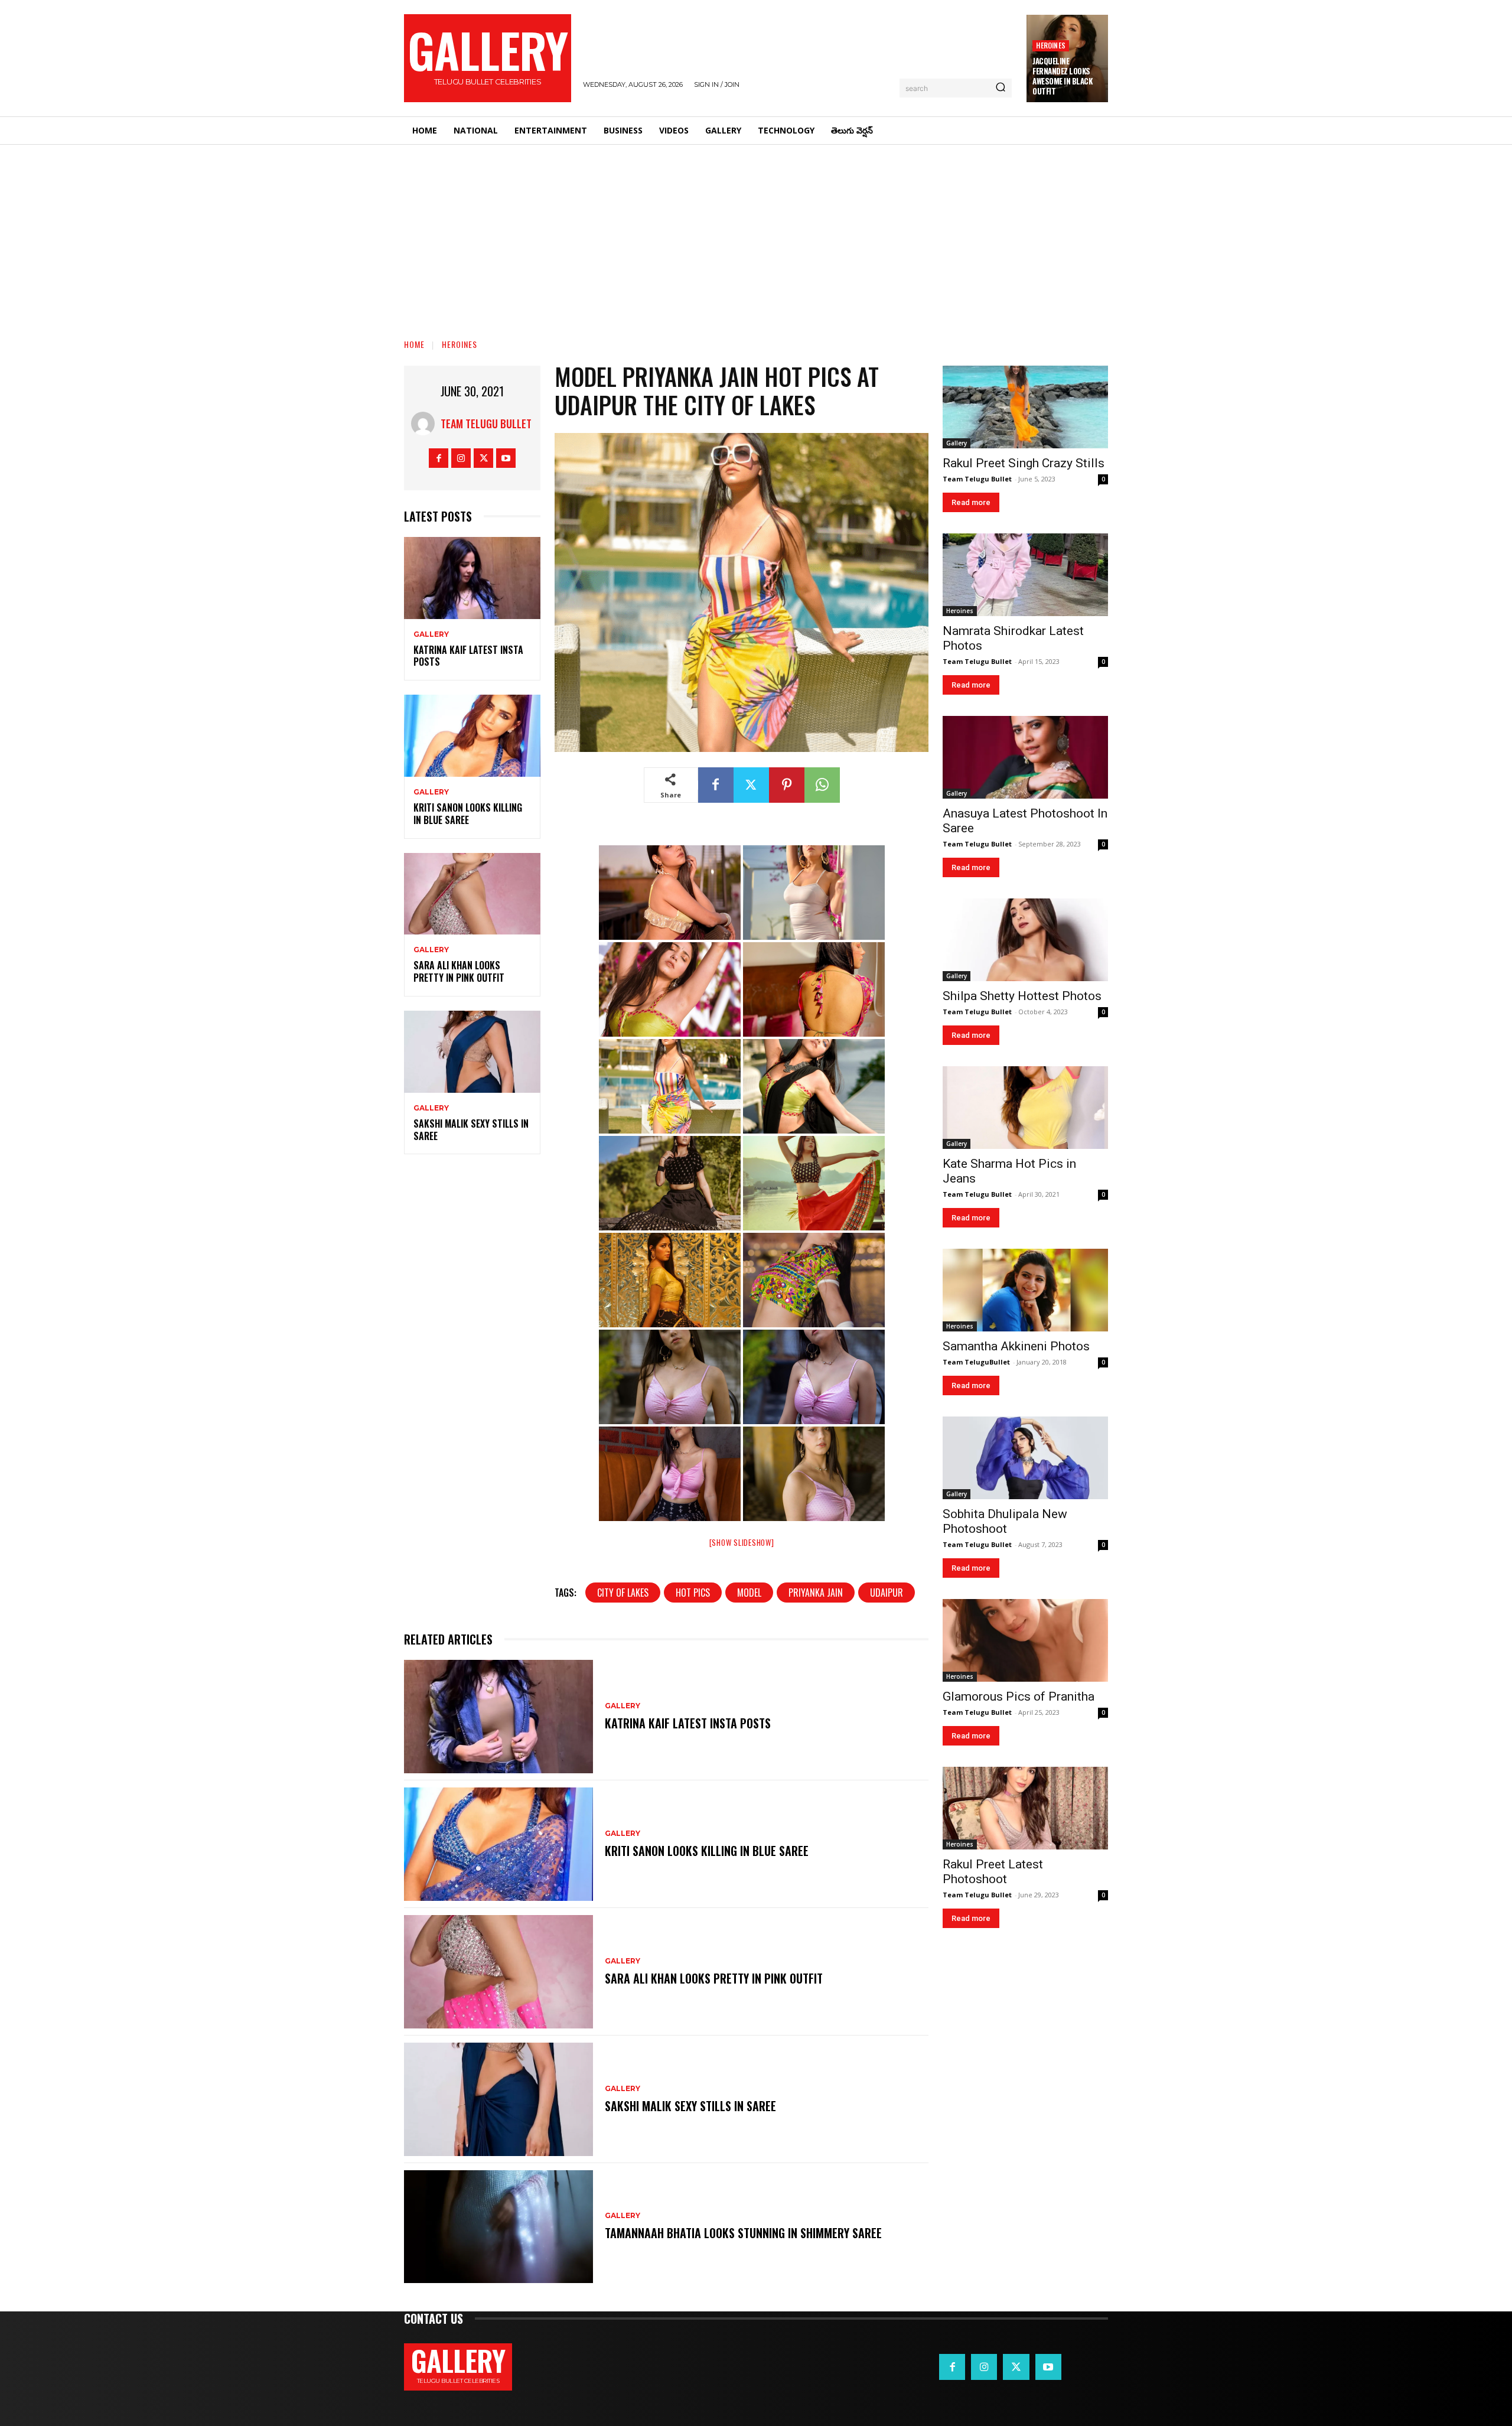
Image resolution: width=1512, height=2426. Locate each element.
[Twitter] (483, 458)
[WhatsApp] (822, 785)
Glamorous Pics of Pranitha (1019, 1696)
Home (414, 344)
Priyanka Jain (816, 1593)
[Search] (1001, 88)
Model (749, 1593)
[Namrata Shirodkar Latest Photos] (1025, 575)
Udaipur (887, 1593)
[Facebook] (439, 458)
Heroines (1051, 45)
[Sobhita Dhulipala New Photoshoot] (1025, 1458)
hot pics (693, 1593)
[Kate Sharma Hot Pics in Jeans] (1025, 1108)
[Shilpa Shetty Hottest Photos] (1025, 940)
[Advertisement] (756, 233)
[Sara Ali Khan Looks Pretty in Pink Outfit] (472, 894)
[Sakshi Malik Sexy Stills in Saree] (472, 1052)
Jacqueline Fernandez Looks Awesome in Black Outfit (1062, 76)
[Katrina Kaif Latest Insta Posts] (472, 578)
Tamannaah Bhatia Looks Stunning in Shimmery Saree (743, 2233)
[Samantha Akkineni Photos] (1025, 1290)
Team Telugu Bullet (486, 424)
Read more (971, 502)
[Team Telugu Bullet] (426, 424)
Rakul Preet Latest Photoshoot (993, 1872)
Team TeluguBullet (976, 1362)
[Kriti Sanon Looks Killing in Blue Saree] (472, 736)
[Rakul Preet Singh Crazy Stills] (1025, 407)
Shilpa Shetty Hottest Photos (1022, 996)
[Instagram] (461, 458)
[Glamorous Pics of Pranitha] (1025, 1640)
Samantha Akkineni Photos (1016, 1346)
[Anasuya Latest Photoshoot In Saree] (1025, 757)
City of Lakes (623, 1593)
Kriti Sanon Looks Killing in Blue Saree (468, 814)
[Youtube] (506, 458)
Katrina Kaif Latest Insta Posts (468, 656)
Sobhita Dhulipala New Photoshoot (1005, 1521)
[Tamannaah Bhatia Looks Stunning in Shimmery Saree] (498, 2227)
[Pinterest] (787, 785)
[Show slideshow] (742, 1542)
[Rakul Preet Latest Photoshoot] (1025, 1808)
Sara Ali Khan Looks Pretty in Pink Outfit (459, 971)
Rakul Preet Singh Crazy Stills (1024, 463)
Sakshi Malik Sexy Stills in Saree (471, 1130)
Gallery (431, 634)
